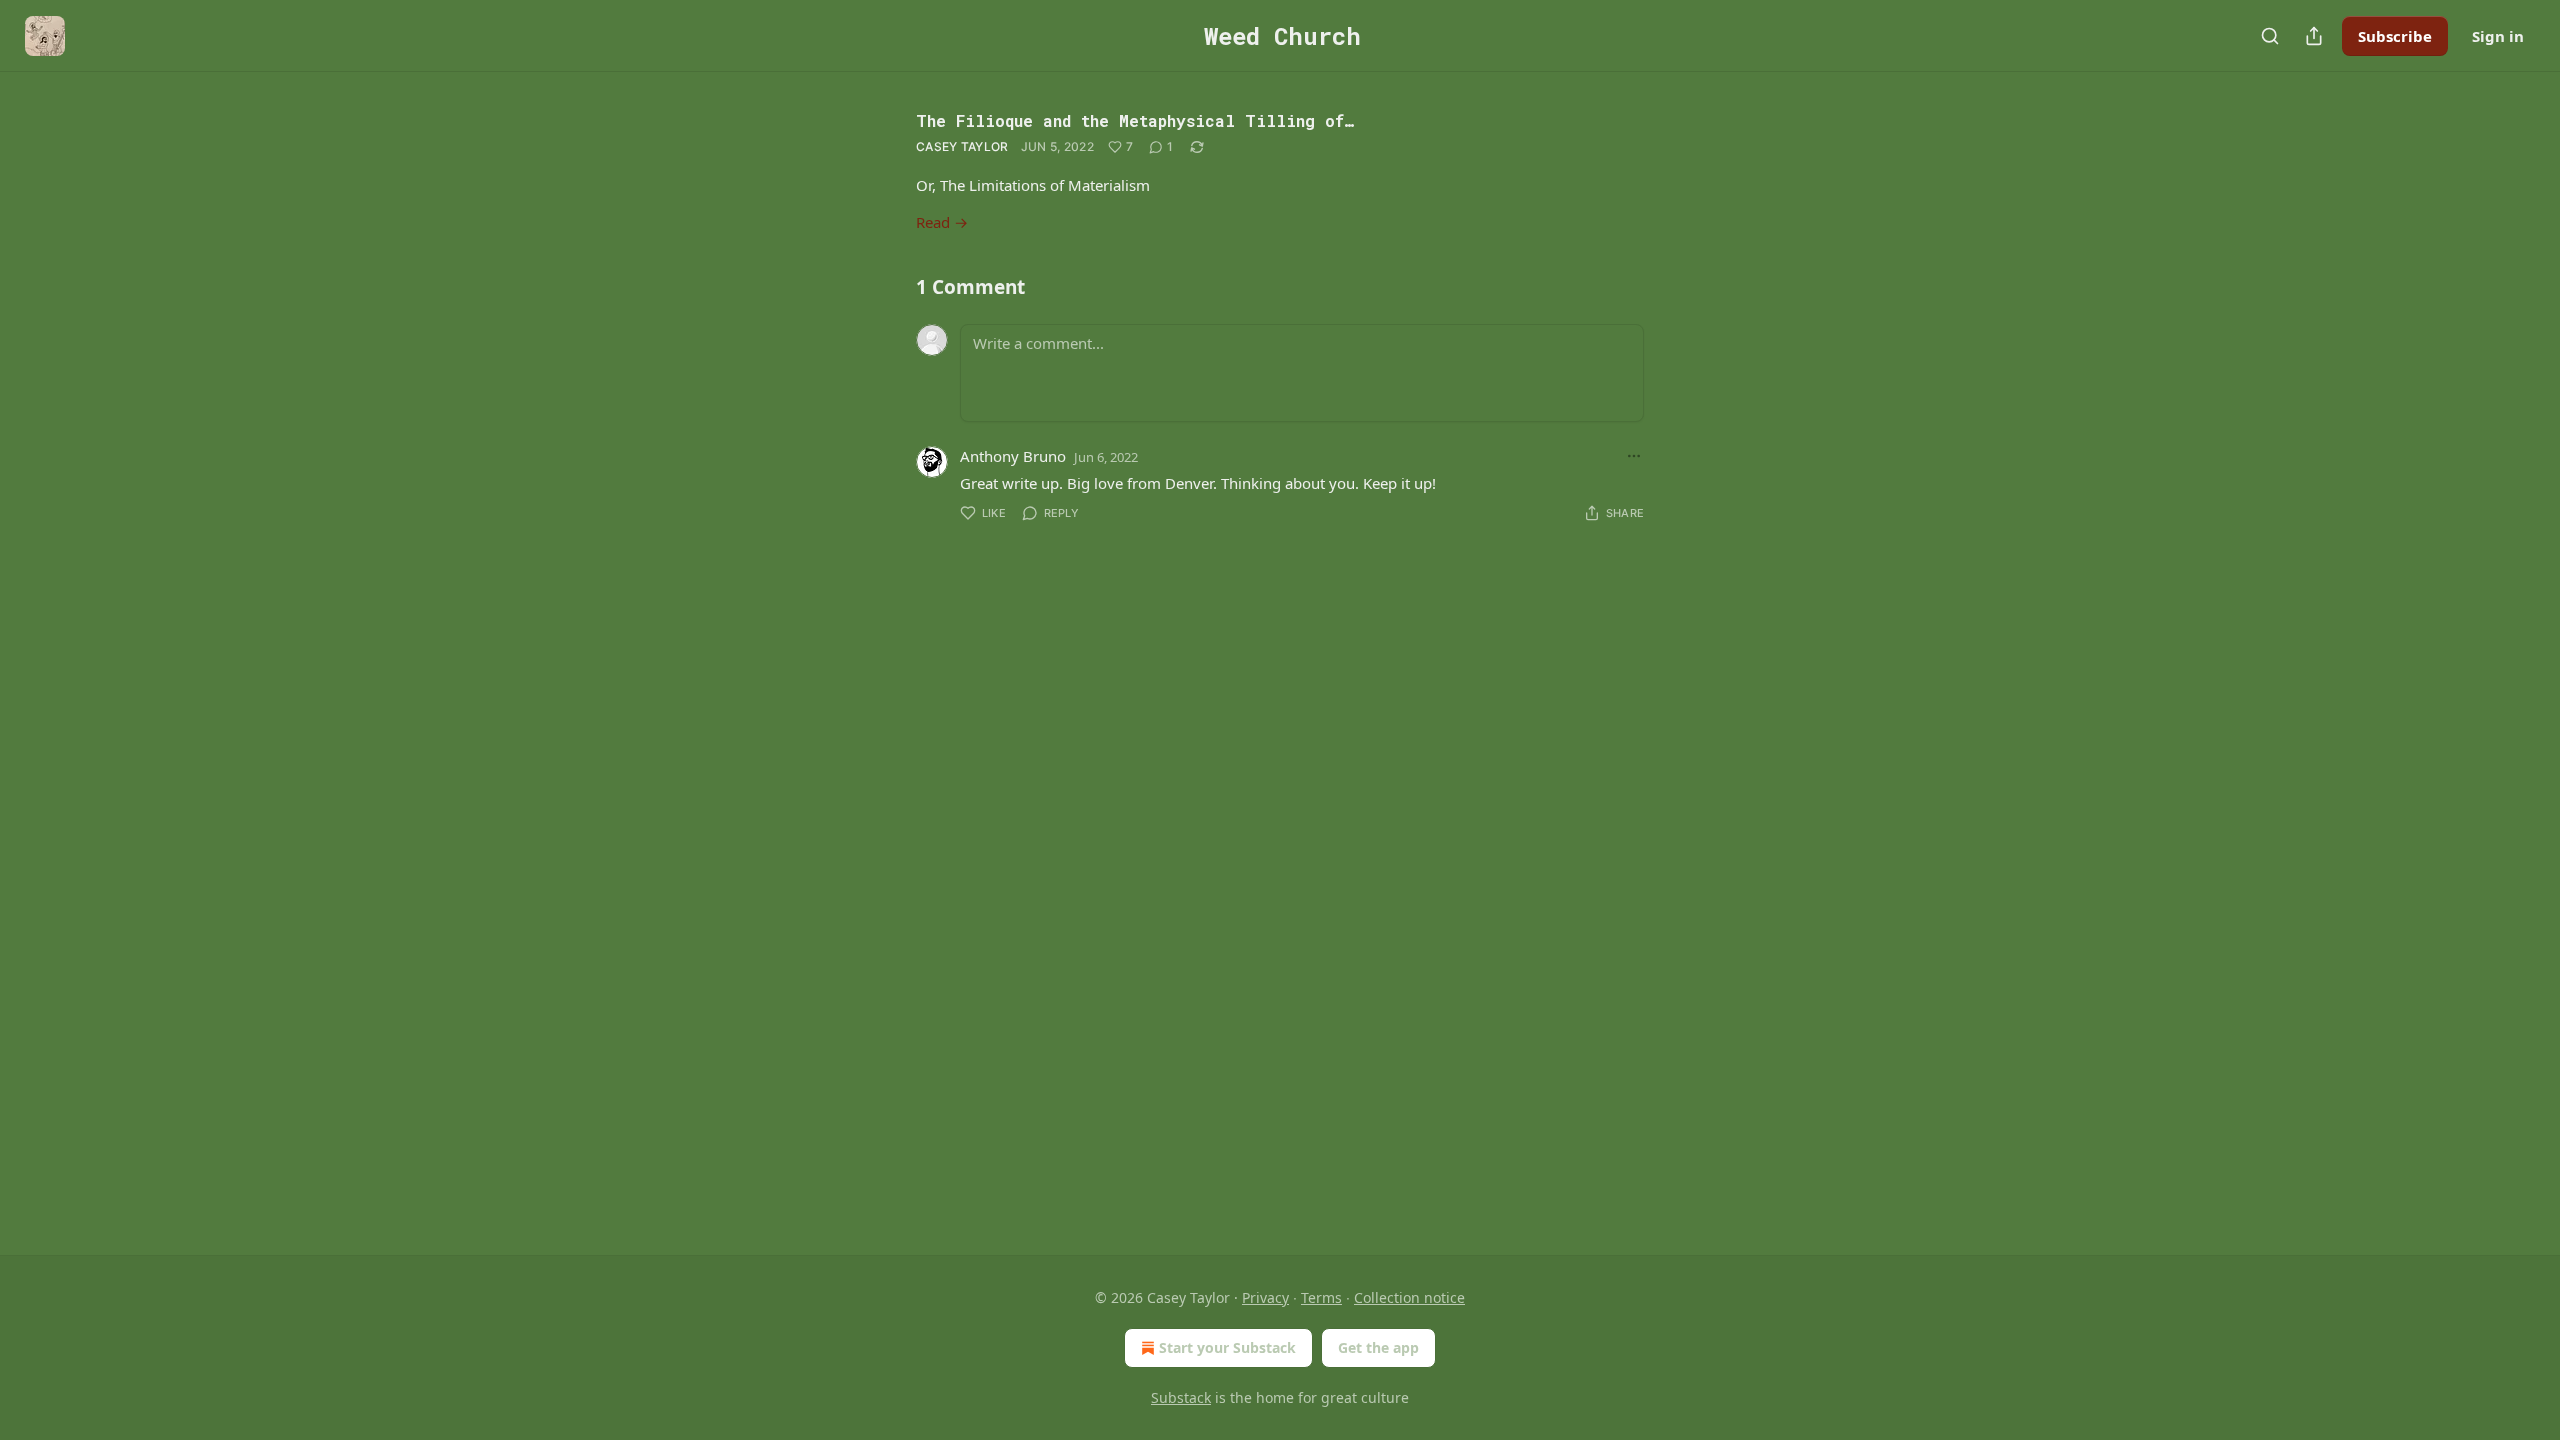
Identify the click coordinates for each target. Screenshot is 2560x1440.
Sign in (2498, 36)
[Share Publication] (2314, 36)
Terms (1321, 1297)
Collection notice (1409, 1297)
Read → (942, 222)
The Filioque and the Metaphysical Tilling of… (1135, 120)
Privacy (1265, 1297)
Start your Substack (1227, 1347)
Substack (1181, 1397)
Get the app (1378, 1347)
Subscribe (2395, 36)
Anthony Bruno (1013, 456)
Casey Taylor (962, 146)
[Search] (2270, 36)
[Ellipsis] (1634, 456)
